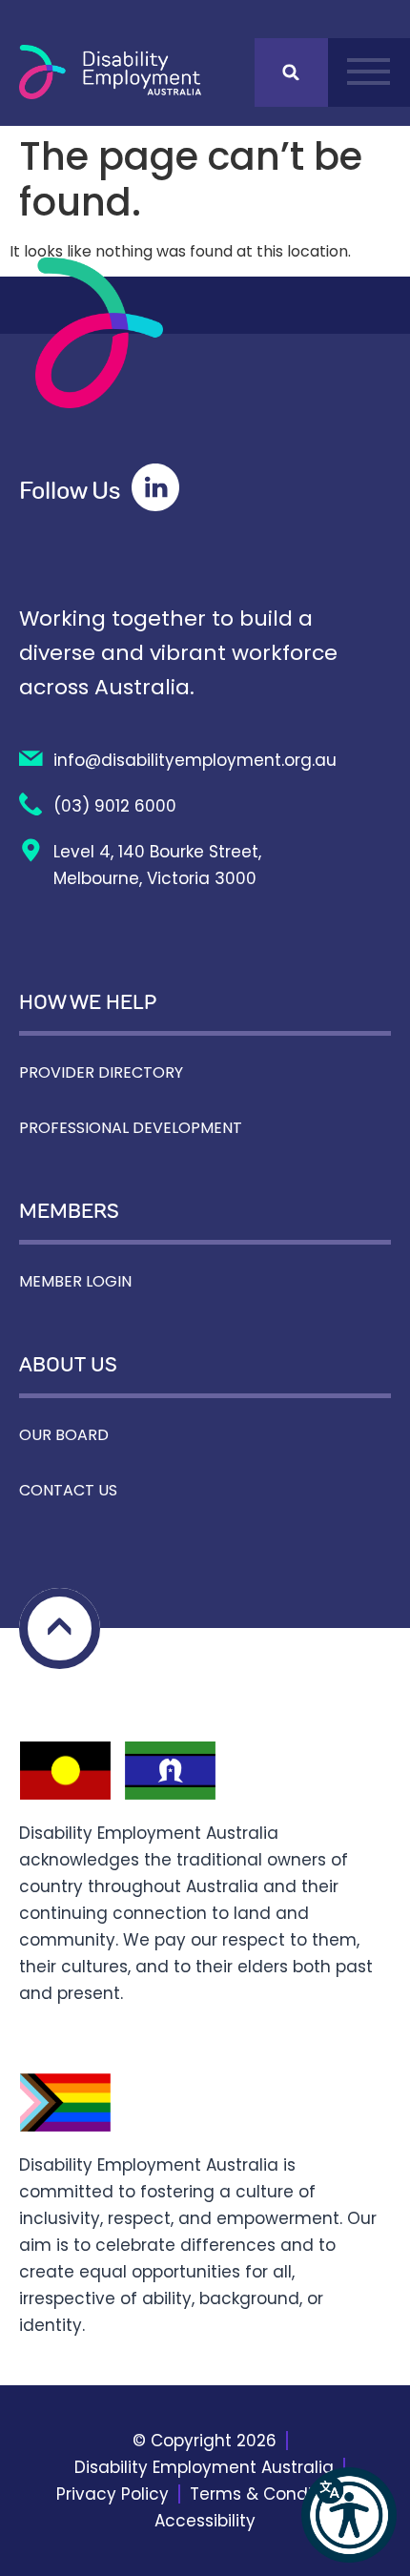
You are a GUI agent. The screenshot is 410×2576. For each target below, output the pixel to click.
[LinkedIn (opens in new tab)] (155, 487)
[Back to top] (60, 1628)
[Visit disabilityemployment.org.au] (110, 72)
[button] (349, 2515)
